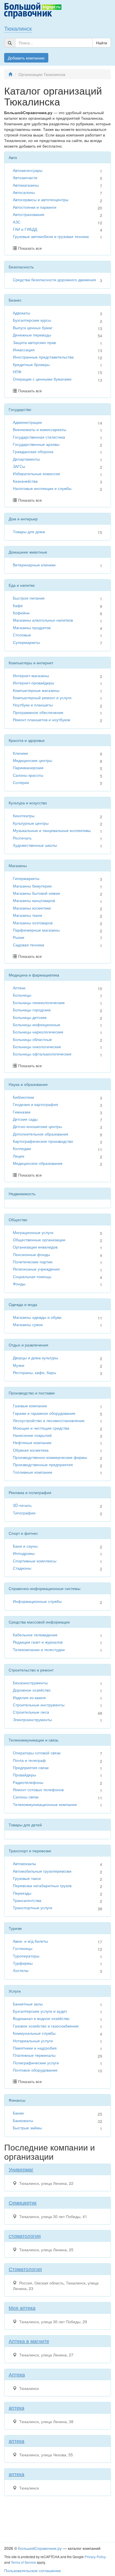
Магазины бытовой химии (36, 893)
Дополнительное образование (41, 1134)
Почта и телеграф (29, 1760)
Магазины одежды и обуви (37, 1317)
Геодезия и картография (35, 1104)
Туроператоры (26, 1956)
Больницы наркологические (38, 1032)
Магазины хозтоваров (33, 923)
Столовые (22, 635)
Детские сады (25, 1119)
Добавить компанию (26, 58)
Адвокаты (21, 313)
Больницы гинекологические (39, 1002)
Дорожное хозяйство (32, 1690)
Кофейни (21, 613)
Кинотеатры (24, 816)
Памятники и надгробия (35, 2048)
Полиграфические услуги (36, 2063)
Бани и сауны (25, 1546)
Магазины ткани (27, 915)
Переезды (22, 1893)
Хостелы (21, 1970)
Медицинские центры (33, 760)
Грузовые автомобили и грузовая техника (51, 236)
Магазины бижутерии (32, 886)
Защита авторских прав (34, 342)
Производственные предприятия (43, 1464)
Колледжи (22, 1148)
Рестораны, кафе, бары (34, 1372)
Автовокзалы (24, 1863)
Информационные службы (37, 1601)
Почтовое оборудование (35, 2070)
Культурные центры (31, 823)
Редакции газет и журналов (38, 1642)
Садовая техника (28, 945)
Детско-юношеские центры (37, 1126)
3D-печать (22, 1505)
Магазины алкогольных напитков (43, 620)
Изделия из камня (29, 1697)
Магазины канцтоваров (34, 900)
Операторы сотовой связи (37, 1753)
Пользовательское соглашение (33, 2570)
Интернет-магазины (31, 675)
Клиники (20, 753)
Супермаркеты (26, 642)
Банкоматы (23, 2120)
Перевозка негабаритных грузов (42, 1885)
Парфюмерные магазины (36, 930)
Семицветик (23, 2202)
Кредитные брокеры (31, 364)
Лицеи (19, 1156)
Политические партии (33, 1262)
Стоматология (25, 2269)
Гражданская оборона (33, 451)
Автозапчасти (25, 177)
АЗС (17, 222)
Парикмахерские (28, 768)
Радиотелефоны (28, 1782)
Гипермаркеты (26, 878)
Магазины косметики (32, 908)
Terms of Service (23, 2562)
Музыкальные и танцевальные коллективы (52, 830)
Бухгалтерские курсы (32, 320)
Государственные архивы (36, 444)
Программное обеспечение (38, 712)
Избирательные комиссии (36, 473)
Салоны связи (26, 1797)
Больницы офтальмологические (42, 1054)
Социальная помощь (32, 1276)
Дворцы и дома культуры (35, 1358)
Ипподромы (24, 1553)
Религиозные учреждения (36, 1269)
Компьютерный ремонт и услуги (42, 697)
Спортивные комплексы (35, 1561)
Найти (102, 43)
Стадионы (22, 1568)
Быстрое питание (29, 598)
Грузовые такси (27, 1878)
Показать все (30, 248)
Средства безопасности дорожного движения (54, 280)
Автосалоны (24, 192)
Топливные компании (33, 1472)
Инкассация (24, 350)
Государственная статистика (39, 437)
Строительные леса (31, 1712)
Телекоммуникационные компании (45, 1804)
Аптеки (19, 988)
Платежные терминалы (34, 2055)
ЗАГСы (19, 466)
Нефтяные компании (32, 1442)
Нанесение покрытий (32, 1435)
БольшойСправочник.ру (40, 2548)
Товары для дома (29, 531)
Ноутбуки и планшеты (33, 705)
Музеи (19, 1365)
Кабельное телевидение (35, 1635)
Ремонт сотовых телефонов (38, 1790)
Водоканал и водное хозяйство (41, 2018)
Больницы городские (32, 1010)
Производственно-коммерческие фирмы (50, 1457)
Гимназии (22, 1112)
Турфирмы (23, 1963)
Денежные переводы (32, 335)
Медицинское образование (38, 1163)
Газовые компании (30, 1406)
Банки (18, 2113)
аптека (16, 2407)
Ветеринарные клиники (34, 565)
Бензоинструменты (30, 1683)
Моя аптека (22, 2308)
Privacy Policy (95, 2557)
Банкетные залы (28, 2004)
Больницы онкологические (37, 1047)
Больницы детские (30, 1017)
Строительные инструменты (39, 1705)
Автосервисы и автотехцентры (41, 199)
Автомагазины (26, 185)
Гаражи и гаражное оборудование (44, 1413)
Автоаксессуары (28, 170)
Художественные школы (35, 845)
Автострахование (29, 214)
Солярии (21, 782)
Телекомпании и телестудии (39, 1649)
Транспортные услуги (33, 1908)
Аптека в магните (29, 2341)
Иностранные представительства (43, 357)
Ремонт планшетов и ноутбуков (41, 720)
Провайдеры (24, 1775)
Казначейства (25, 481)
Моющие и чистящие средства (41, 1428)
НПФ (17, 372)
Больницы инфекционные (37, 1024)
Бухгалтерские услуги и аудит (40, 2011)
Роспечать (22, 838)
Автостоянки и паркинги (35, 207)
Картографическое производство (43, 1141)
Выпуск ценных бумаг (33, 328)
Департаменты (26, 459)
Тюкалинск (18, 28)
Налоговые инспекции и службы (42, 488)
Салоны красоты (28, 775)
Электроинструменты (32, 1719)
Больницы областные (32, 1039)
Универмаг (21, 2169)
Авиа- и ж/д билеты (30, 1941)
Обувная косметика (31, 1450)
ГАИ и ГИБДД (25, 229)
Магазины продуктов (32, 627)
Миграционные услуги (33, 1232)
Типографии (24, 1513)
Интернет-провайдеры (33, 683)
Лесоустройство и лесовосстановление (49, 1420)
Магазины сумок (28, 1324)
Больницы (22, 995)
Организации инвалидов (35, 1247)
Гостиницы (23, 1948)
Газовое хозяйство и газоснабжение (46, 2026)
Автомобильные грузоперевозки (42, 1871)
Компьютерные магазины (36, 690)
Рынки (19, 937)
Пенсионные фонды (31, 1254)
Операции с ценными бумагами (42, 379)
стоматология (25, 2236)
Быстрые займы (27, 2128)
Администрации (27, 422)
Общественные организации (39, 1240)
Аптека (17, 2374)
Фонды (19, 1284)
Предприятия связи (31, 1767)
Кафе (18, 605)
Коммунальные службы (34, 2033)
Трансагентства (27, 1900)
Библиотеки (23, 1097)
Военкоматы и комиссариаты (39, 429)
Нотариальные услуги (33, 2041)
